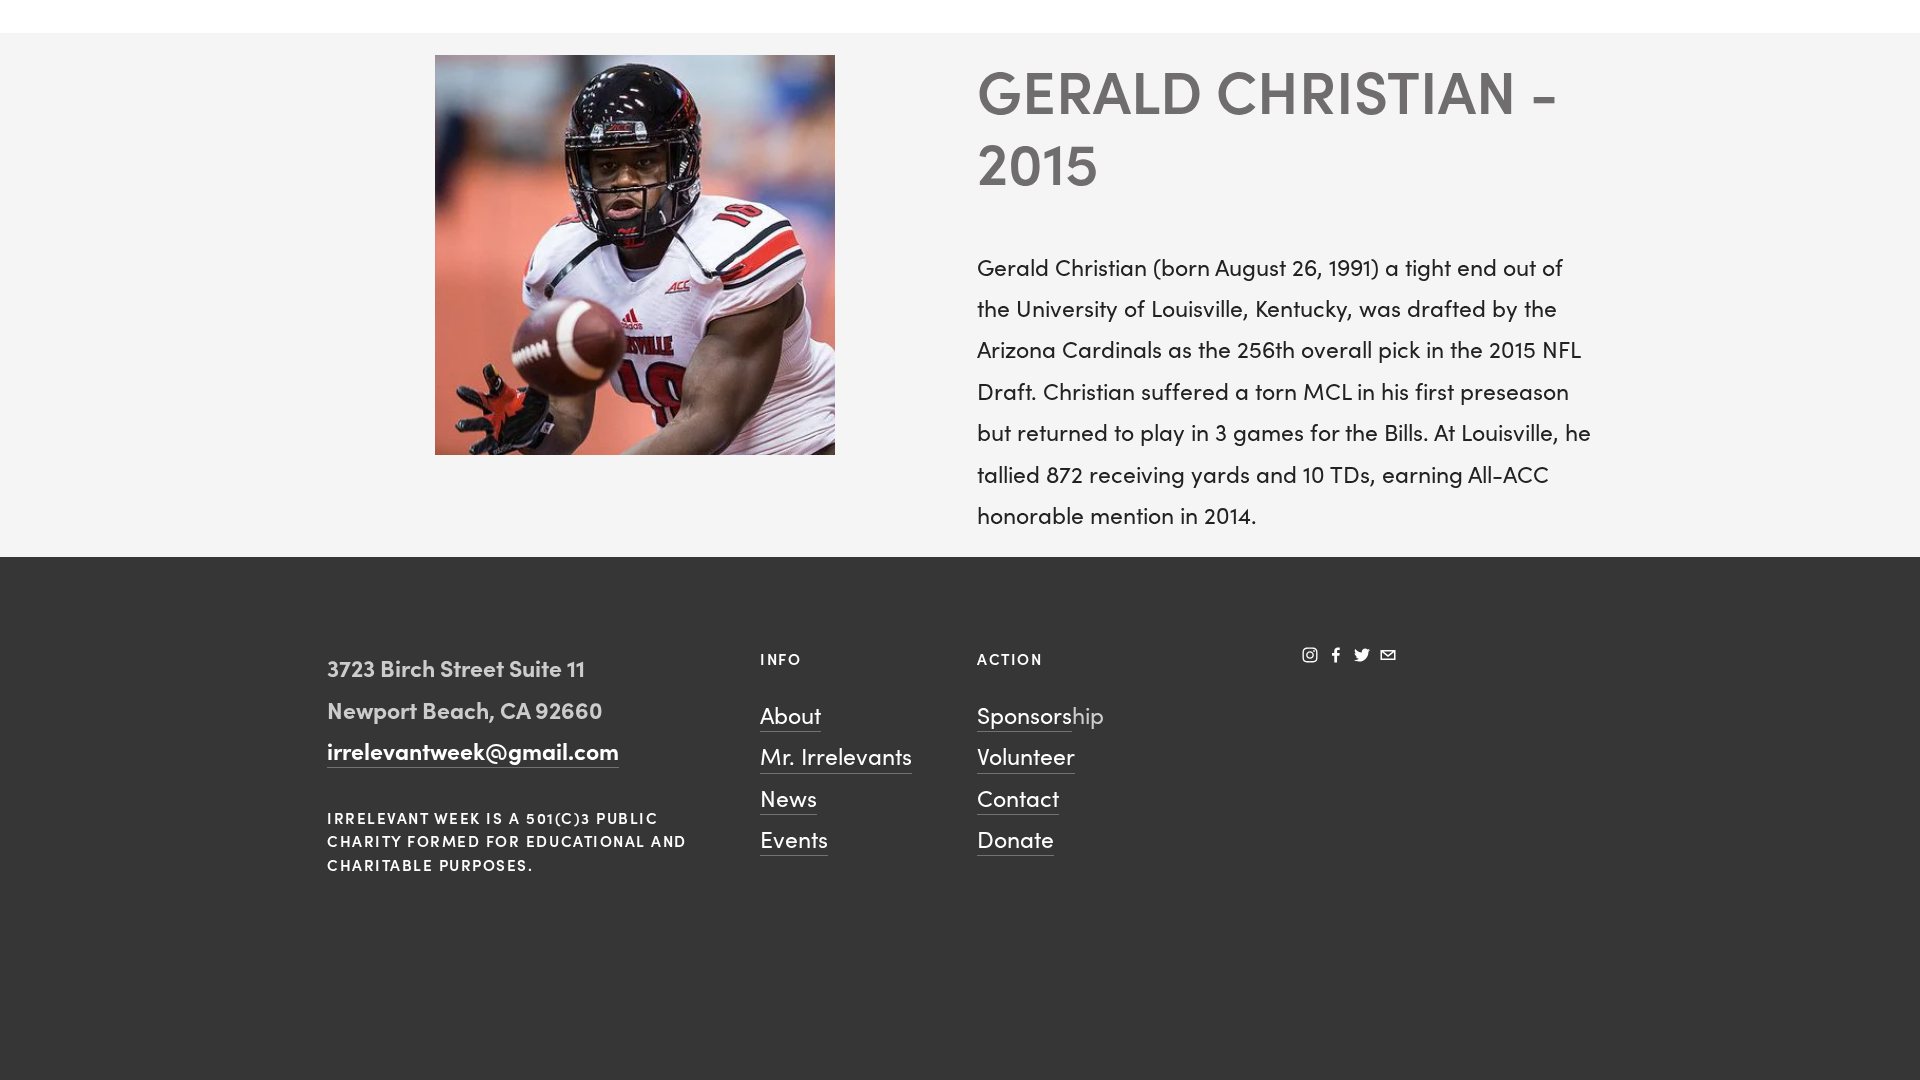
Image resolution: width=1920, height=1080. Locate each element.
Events (794, 838)
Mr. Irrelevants (836, 755)
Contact (1018, 797)
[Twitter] (1362, 655)
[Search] (334, 16)
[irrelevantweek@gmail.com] (1388, 655)
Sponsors (1024, 714)
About (790, 714)
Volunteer (1026, 755)
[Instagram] (1310, 655)
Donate (1015, 838)
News (788, 797)
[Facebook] (1336, 655)
